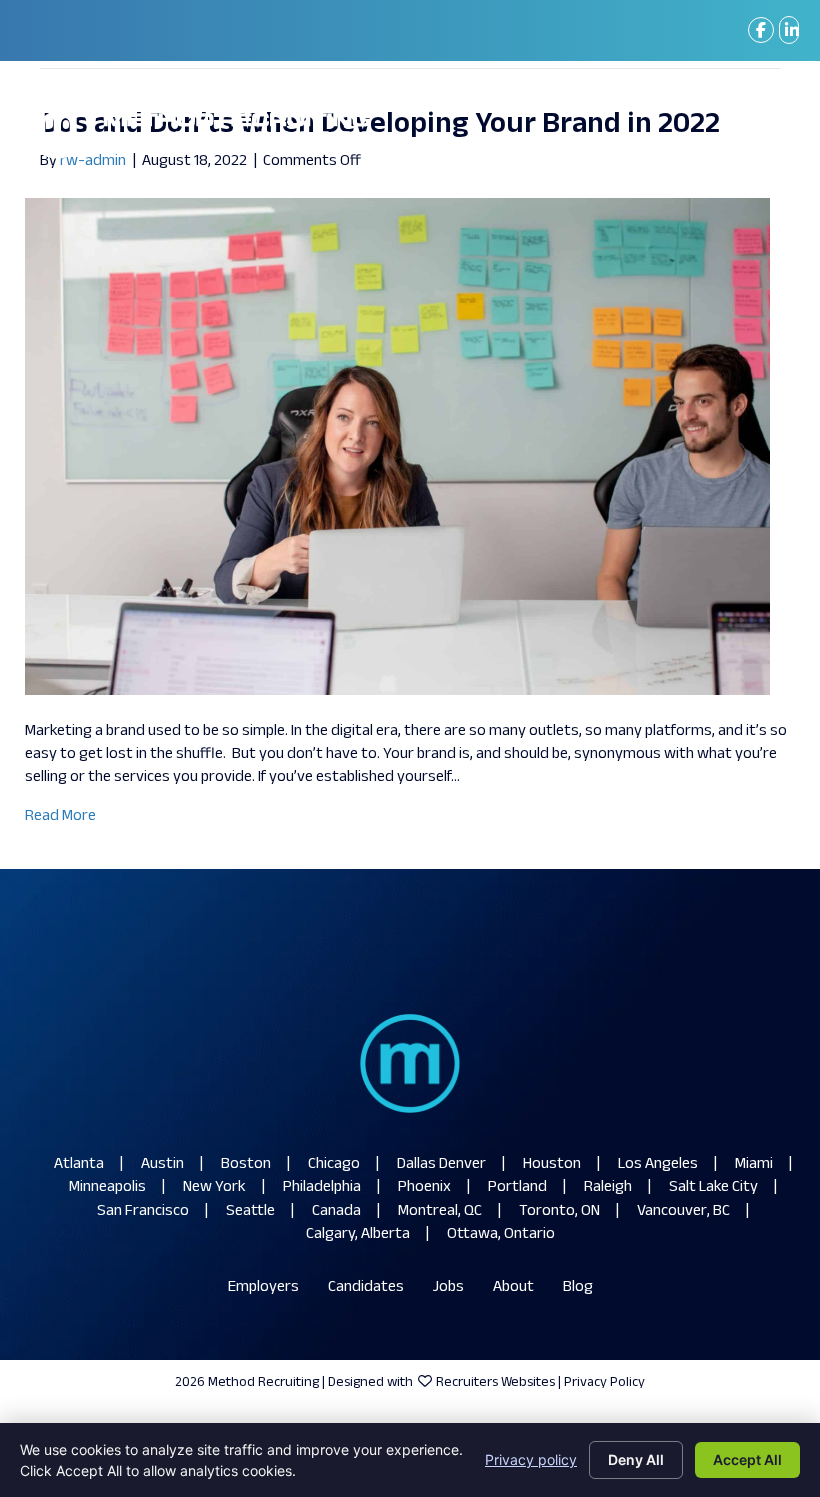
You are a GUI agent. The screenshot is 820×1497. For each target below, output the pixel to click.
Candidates (366, 1287)
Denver (462, 1164)
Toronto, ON (559, 1211)
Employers (263, 1287)
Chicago (334, 1164)
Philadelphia (322, 1187)
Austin (162, 1164)
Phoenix (424, 1187)
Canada (336, 1211)
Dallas (416, 1164)
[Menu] (768, 126)
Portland (517, 1187)
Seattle (250, 1211)
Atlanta (79, 1164)
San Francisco (143, 1211)
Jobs (448, 1287)
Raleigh (608, 1187)
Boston (246, 1164)
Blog (578, 1287)
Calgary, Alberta (358, 1234)
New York (214, 1187)
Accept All (747, 1459)
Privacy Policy (604, 1382)
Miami (754, 1164)
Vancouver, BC (683, 1211)
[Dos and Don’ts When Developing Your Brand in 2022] (397, 446)
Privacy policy (531, 1459)
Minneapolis (107, 1187)
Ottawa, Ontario (501, 1234)
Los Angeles (658, 1164)
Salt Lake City (713, 1187)
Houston (552, 1164)
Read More (60, 816)
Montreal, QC (440, 1211)
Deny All (636, 1459)
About (513, 1287)
